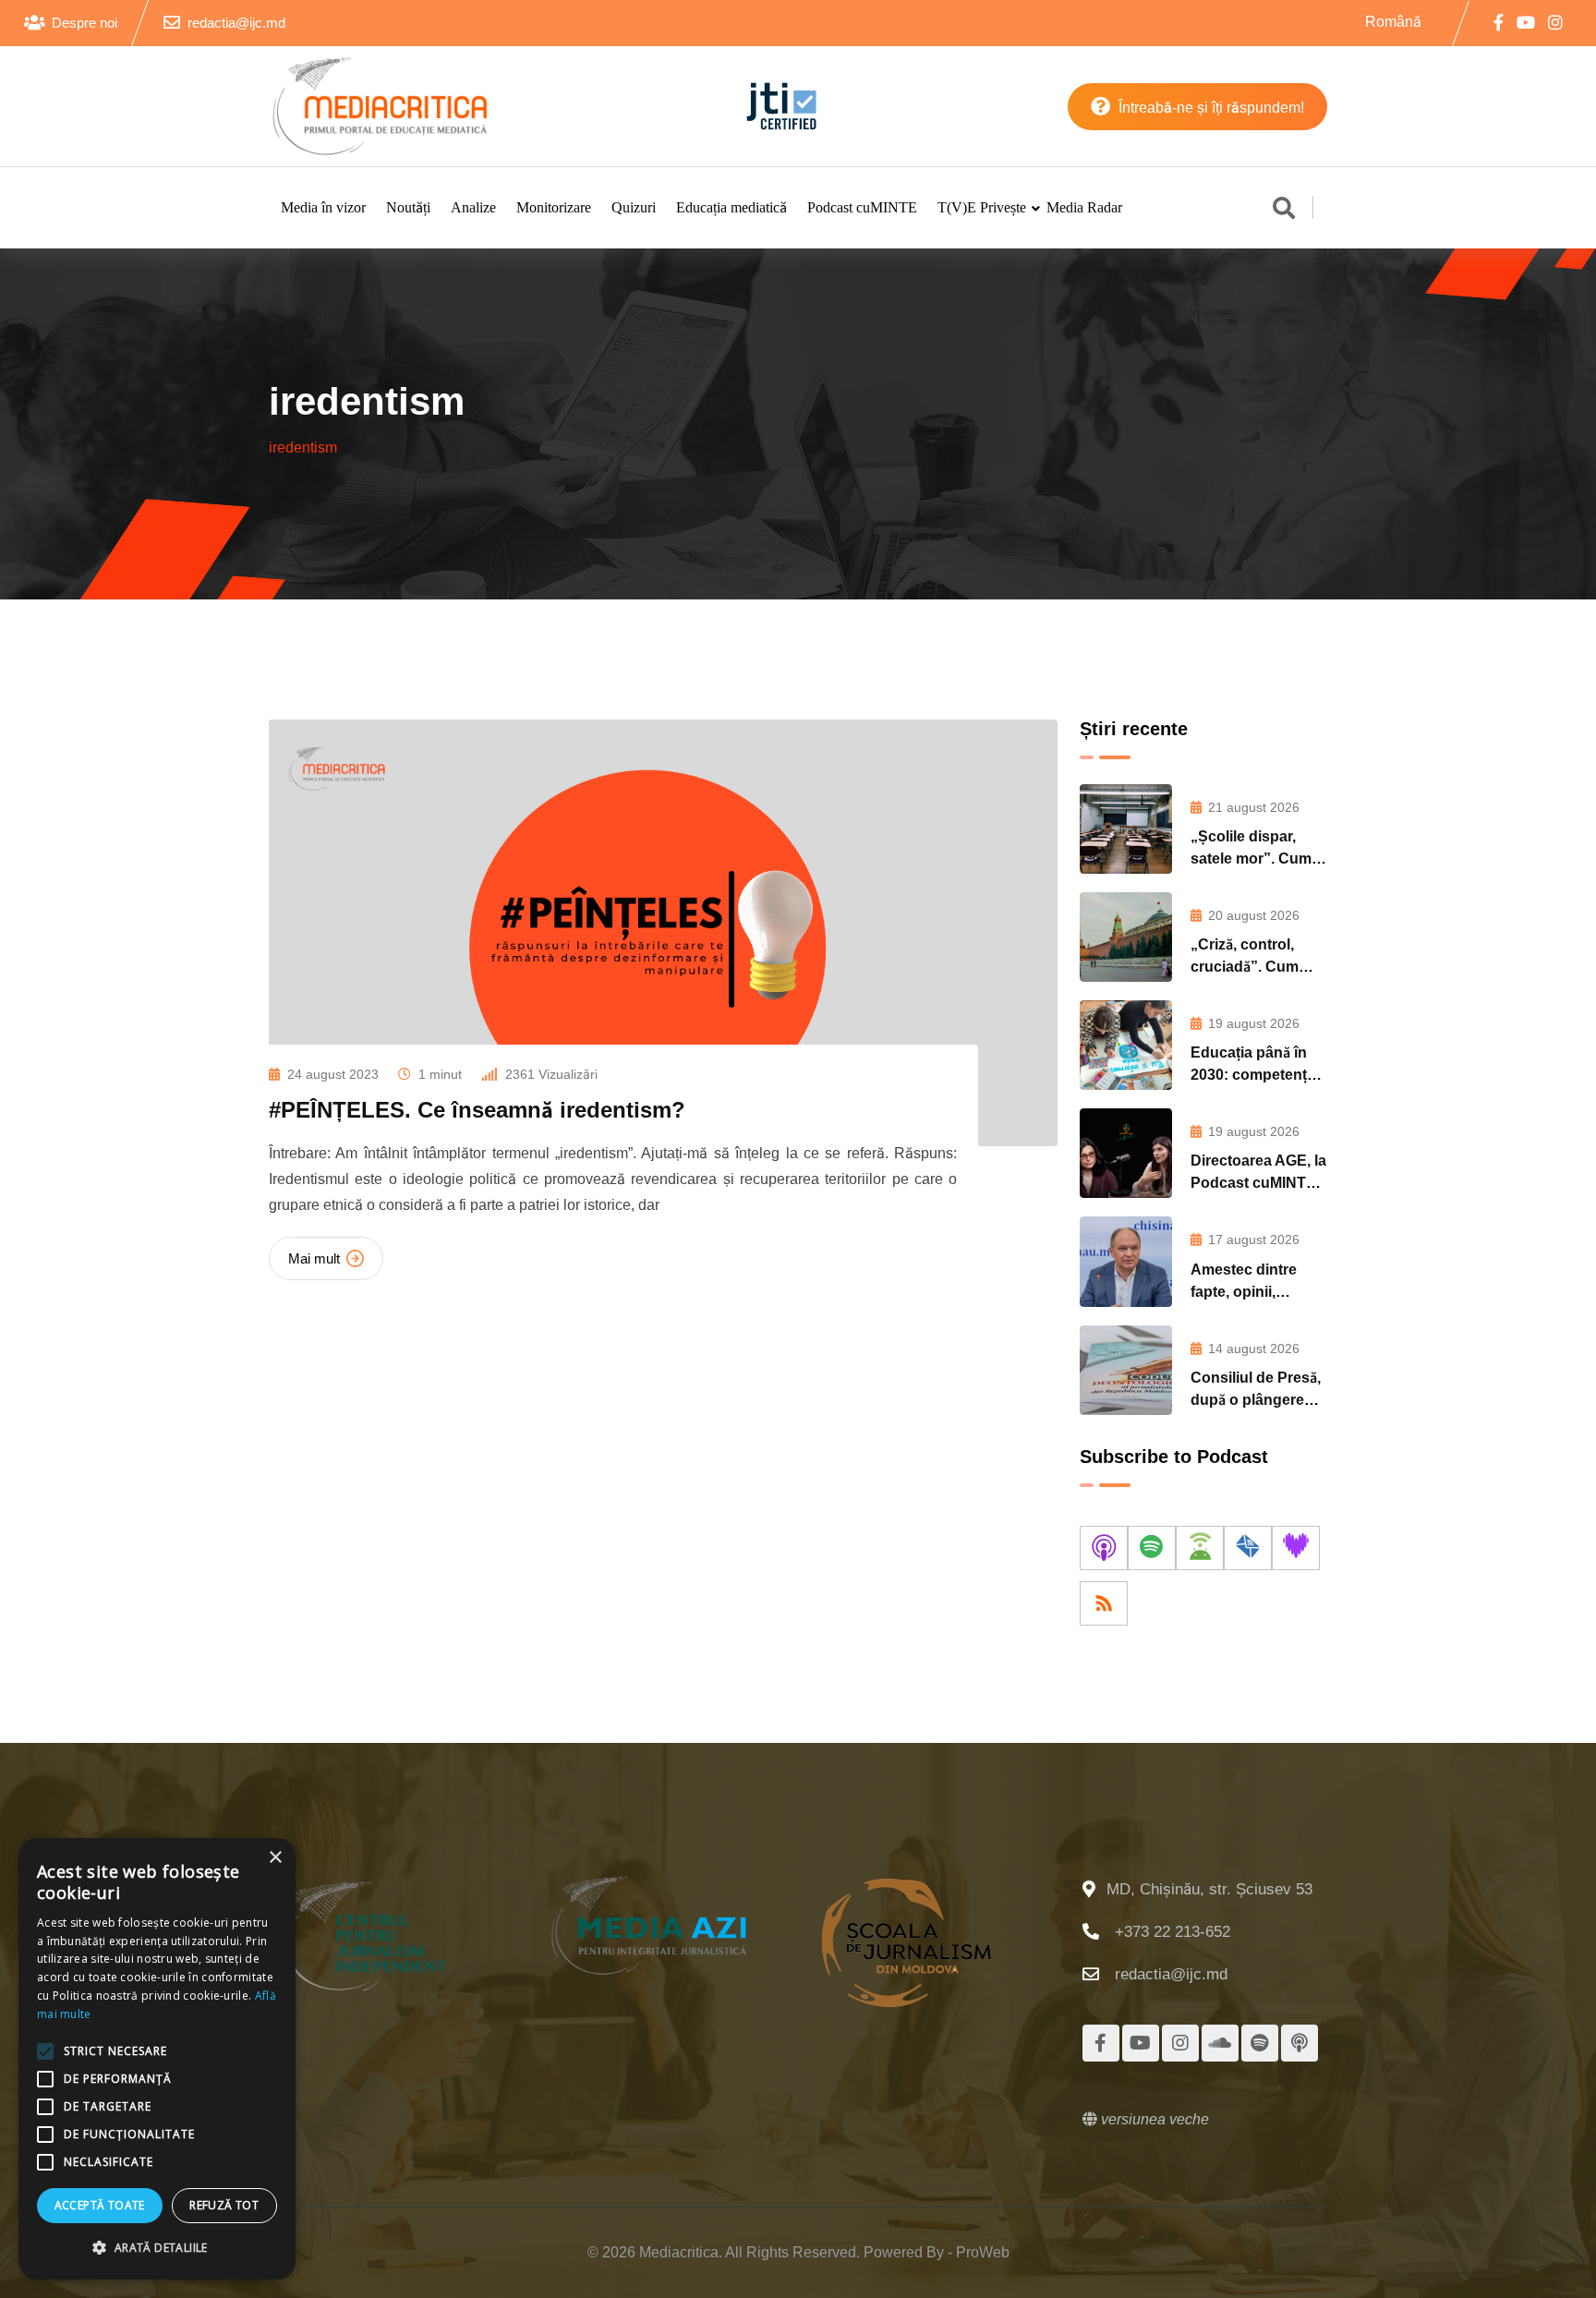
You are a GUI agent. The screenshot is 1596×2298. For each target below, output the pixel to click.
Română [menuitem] (1393, 21)
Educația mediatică (731, 207)
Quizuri (634, 207)
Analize (473, 207)
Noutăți (408, 207)
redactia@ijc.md (236, 23)
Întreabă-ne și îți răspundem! (1209, 108)
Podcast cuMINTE (862, 207)
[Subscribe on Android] (1200, 1548)
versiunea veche (1153, 2119)
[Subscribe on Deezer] (1296, 1548)
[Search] (1284, 210)
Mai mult (314, 1258)
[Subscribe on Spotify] (1152, 1548)
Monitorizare (554, 207)
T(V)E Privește (982, 207)
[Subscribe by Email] (1248, 1548)
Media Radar (1084, 207)
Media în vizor (323, 207)
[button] (157, 2248)
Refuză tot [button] (224, 2205)
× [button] (275, 1858)
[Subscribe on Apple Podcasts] (1104, 1548)
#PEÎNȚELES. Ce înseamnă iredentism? (477, 1110)
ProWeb (983, 2252)
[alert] (157, 2059)
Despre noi (85, 23)
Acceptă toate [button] (100, 2205)
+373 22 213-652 (1173, 1932)
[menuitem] (1393, 22)
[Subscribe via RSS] (1104, 1603)
